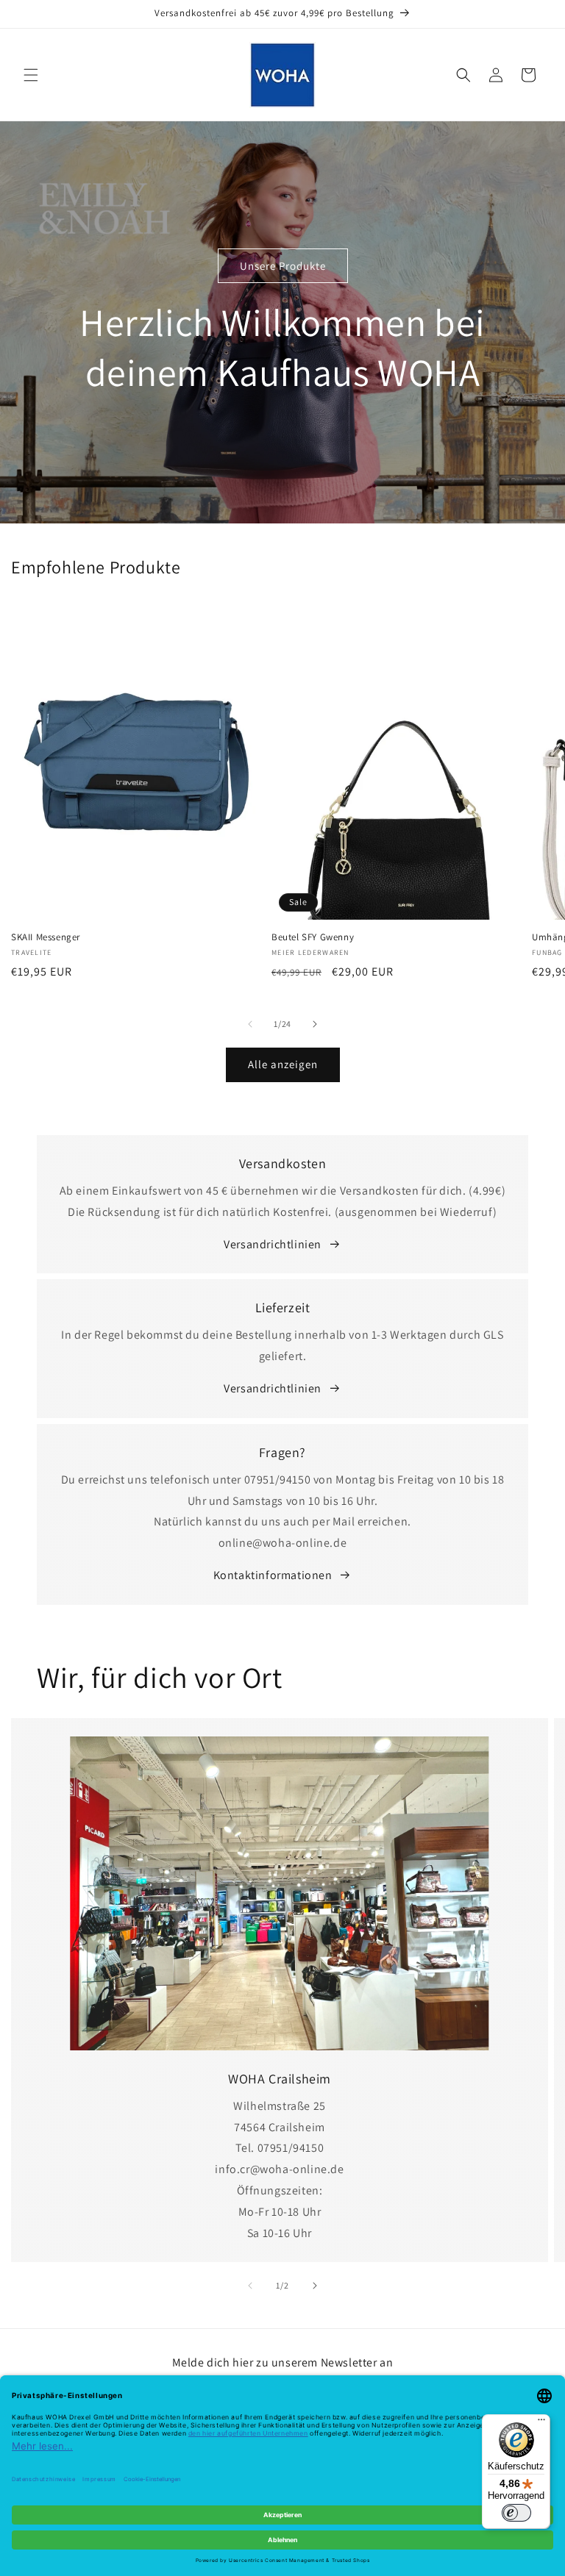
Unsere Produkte (283, 265)
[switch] (516, 2513)
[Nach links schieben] (250, 1024)
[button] (31, 75)
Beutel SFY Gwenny (313, 937)
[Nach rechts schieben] (315, 1024)
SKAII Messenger (46, 937)
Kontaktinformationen (273, 1575)
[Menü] (541, 2423)
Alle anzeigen (283, 1064)
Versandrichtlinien (273, 1244)
